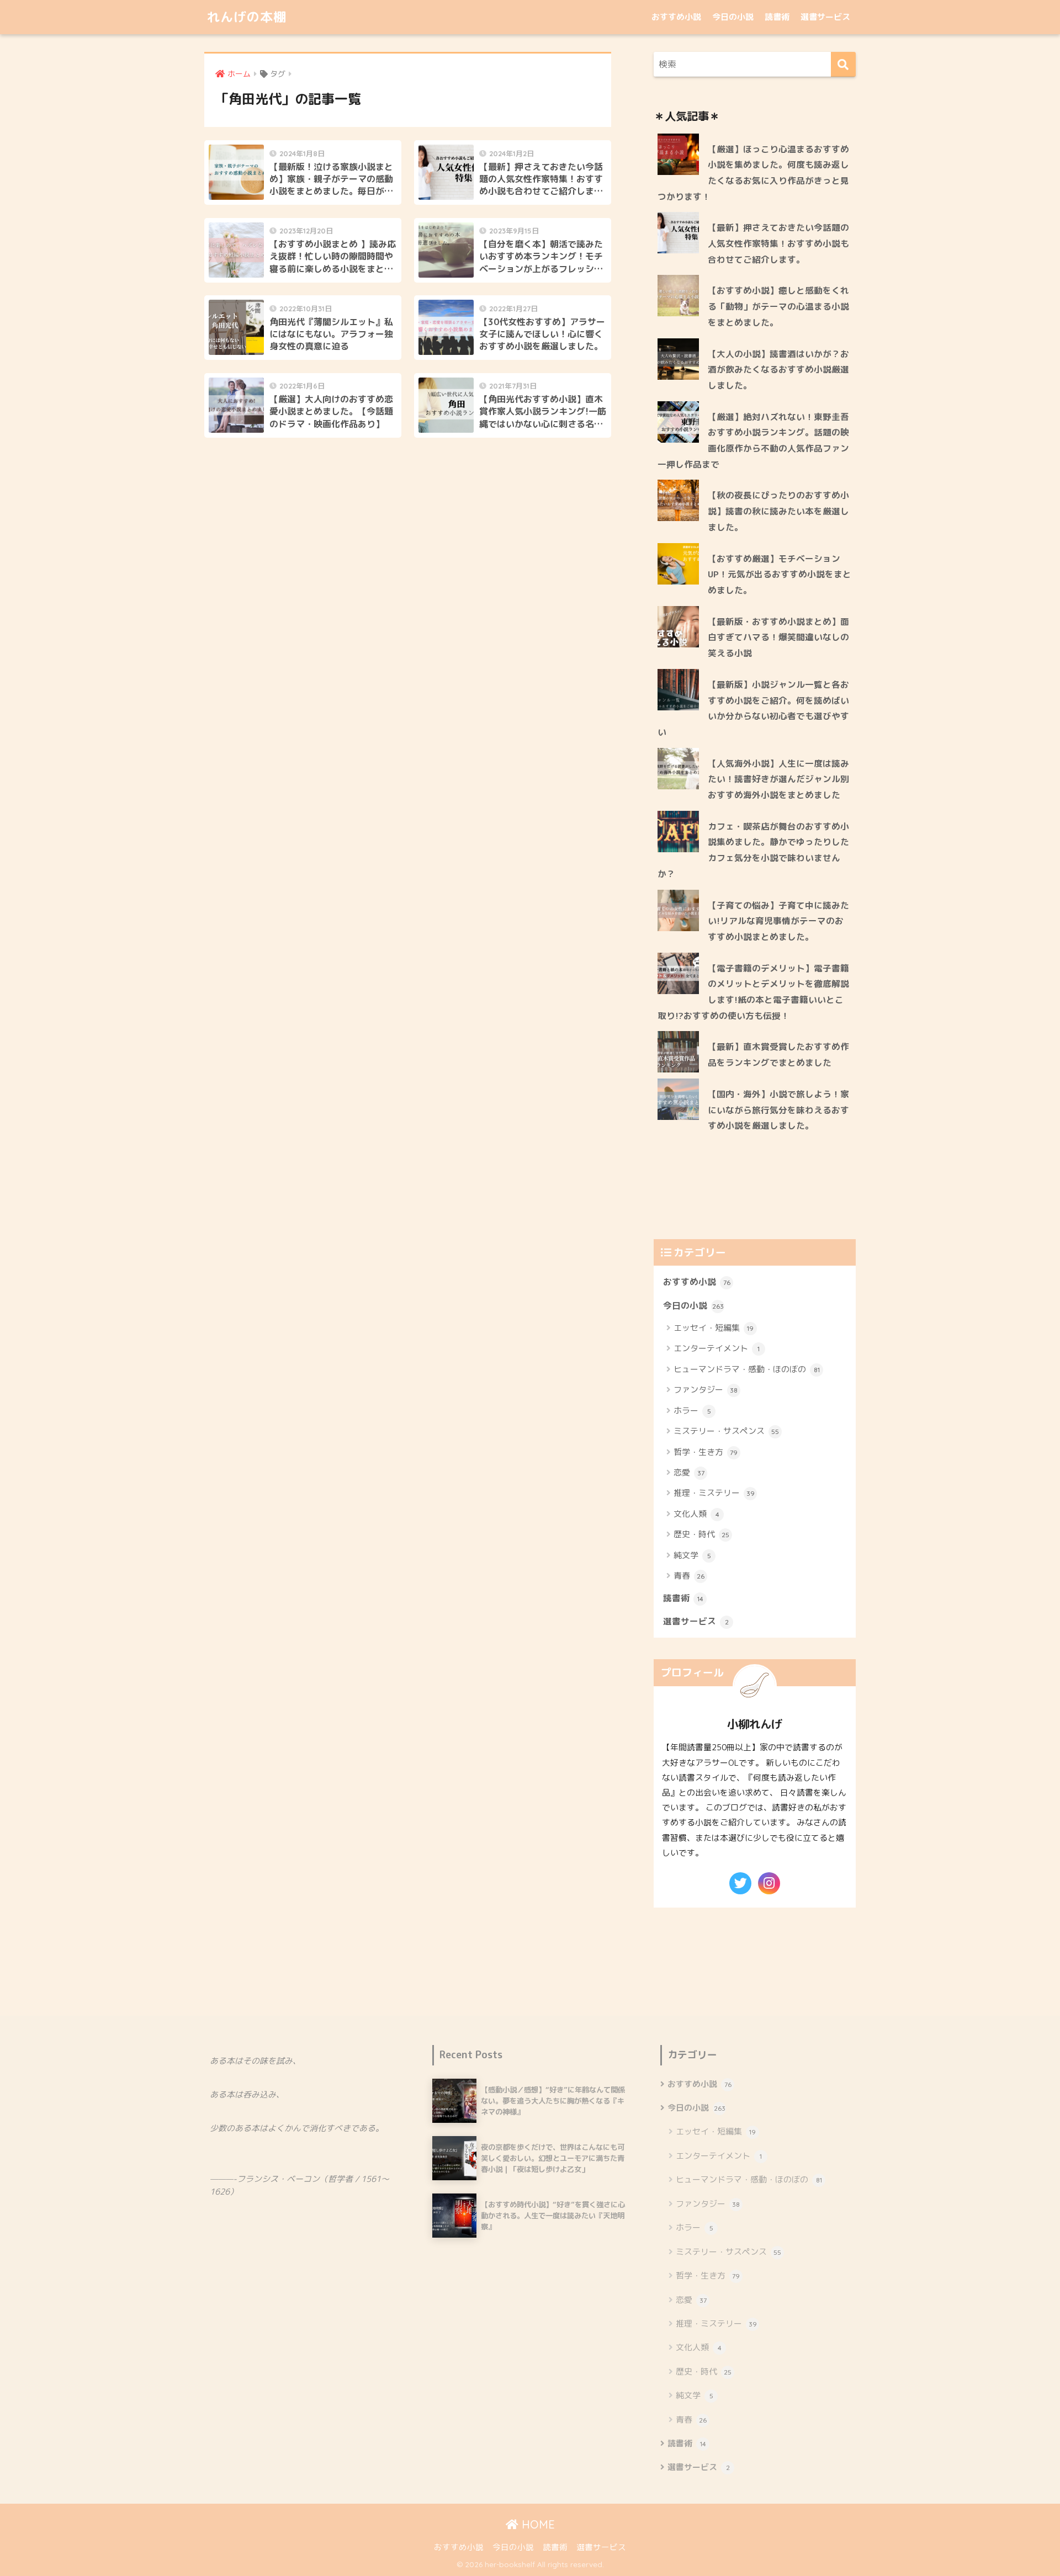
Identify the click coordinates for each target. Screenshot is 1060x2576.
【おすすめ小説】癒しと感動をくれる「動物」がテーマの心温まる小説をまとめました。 (778, 306)
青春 (689, 1576)
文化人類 (696, 1514)
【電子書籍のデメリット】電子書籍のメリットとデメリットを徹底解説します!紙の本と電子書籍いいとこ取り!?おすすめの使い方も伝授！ (753, 992)
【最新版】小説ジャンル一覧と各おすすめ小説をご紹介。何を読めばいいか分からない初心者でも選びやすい (753, 708)
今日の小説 (733, 17)
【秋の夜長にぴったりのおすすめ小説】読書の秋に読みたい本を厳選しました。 (778, 511)
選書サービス (825, 17)
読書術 (777, 17)
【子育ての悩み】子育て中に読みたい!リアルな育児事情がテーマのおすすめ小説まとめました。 (778, 921)
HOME (537, 2524)
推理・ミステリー (714, 1493)
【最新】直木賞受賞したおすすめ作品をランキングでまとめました (778, 1055)
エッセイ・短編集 (714, 1328)
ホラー (692, 1411)
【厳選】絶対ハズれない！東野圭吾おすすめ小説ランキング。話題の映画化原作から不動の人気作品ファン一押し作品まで (753, 440)
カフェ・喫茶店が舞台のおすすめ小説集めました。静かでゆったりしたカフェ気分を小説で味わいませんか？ (753, 850)
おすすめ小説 (676, 17)
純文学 (692, 1555)
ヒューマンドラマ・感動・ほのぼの (747, 1369)
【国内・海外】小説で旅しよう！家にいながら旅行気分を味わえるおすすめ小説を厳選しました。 (778, 1110)
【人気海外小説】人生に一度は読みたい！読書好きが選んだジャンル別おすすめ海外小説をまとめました (778, 779)
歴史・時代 (701, 1534)
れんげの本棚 (247, 17)
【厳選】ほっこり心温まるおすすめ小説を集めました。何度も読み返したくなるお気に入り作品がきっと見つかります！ (753, 173)
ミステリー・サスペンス (726, 1431)
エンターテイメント (717, 1348)
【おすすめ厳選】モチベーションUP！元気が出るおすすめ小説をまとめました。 (780, 574)
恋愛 (689, 1472)
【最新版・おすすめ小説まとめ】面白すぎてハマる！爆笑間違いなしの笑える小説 (778, 637)
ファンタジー (706, 1390)
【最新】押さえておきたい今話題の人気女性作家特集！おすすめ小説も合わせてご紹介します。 (778, 243)
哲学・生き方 (706, 1452)
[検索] (843, 64)
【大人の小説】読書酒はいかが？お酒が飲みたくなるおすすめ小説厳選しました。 (778, 370)
